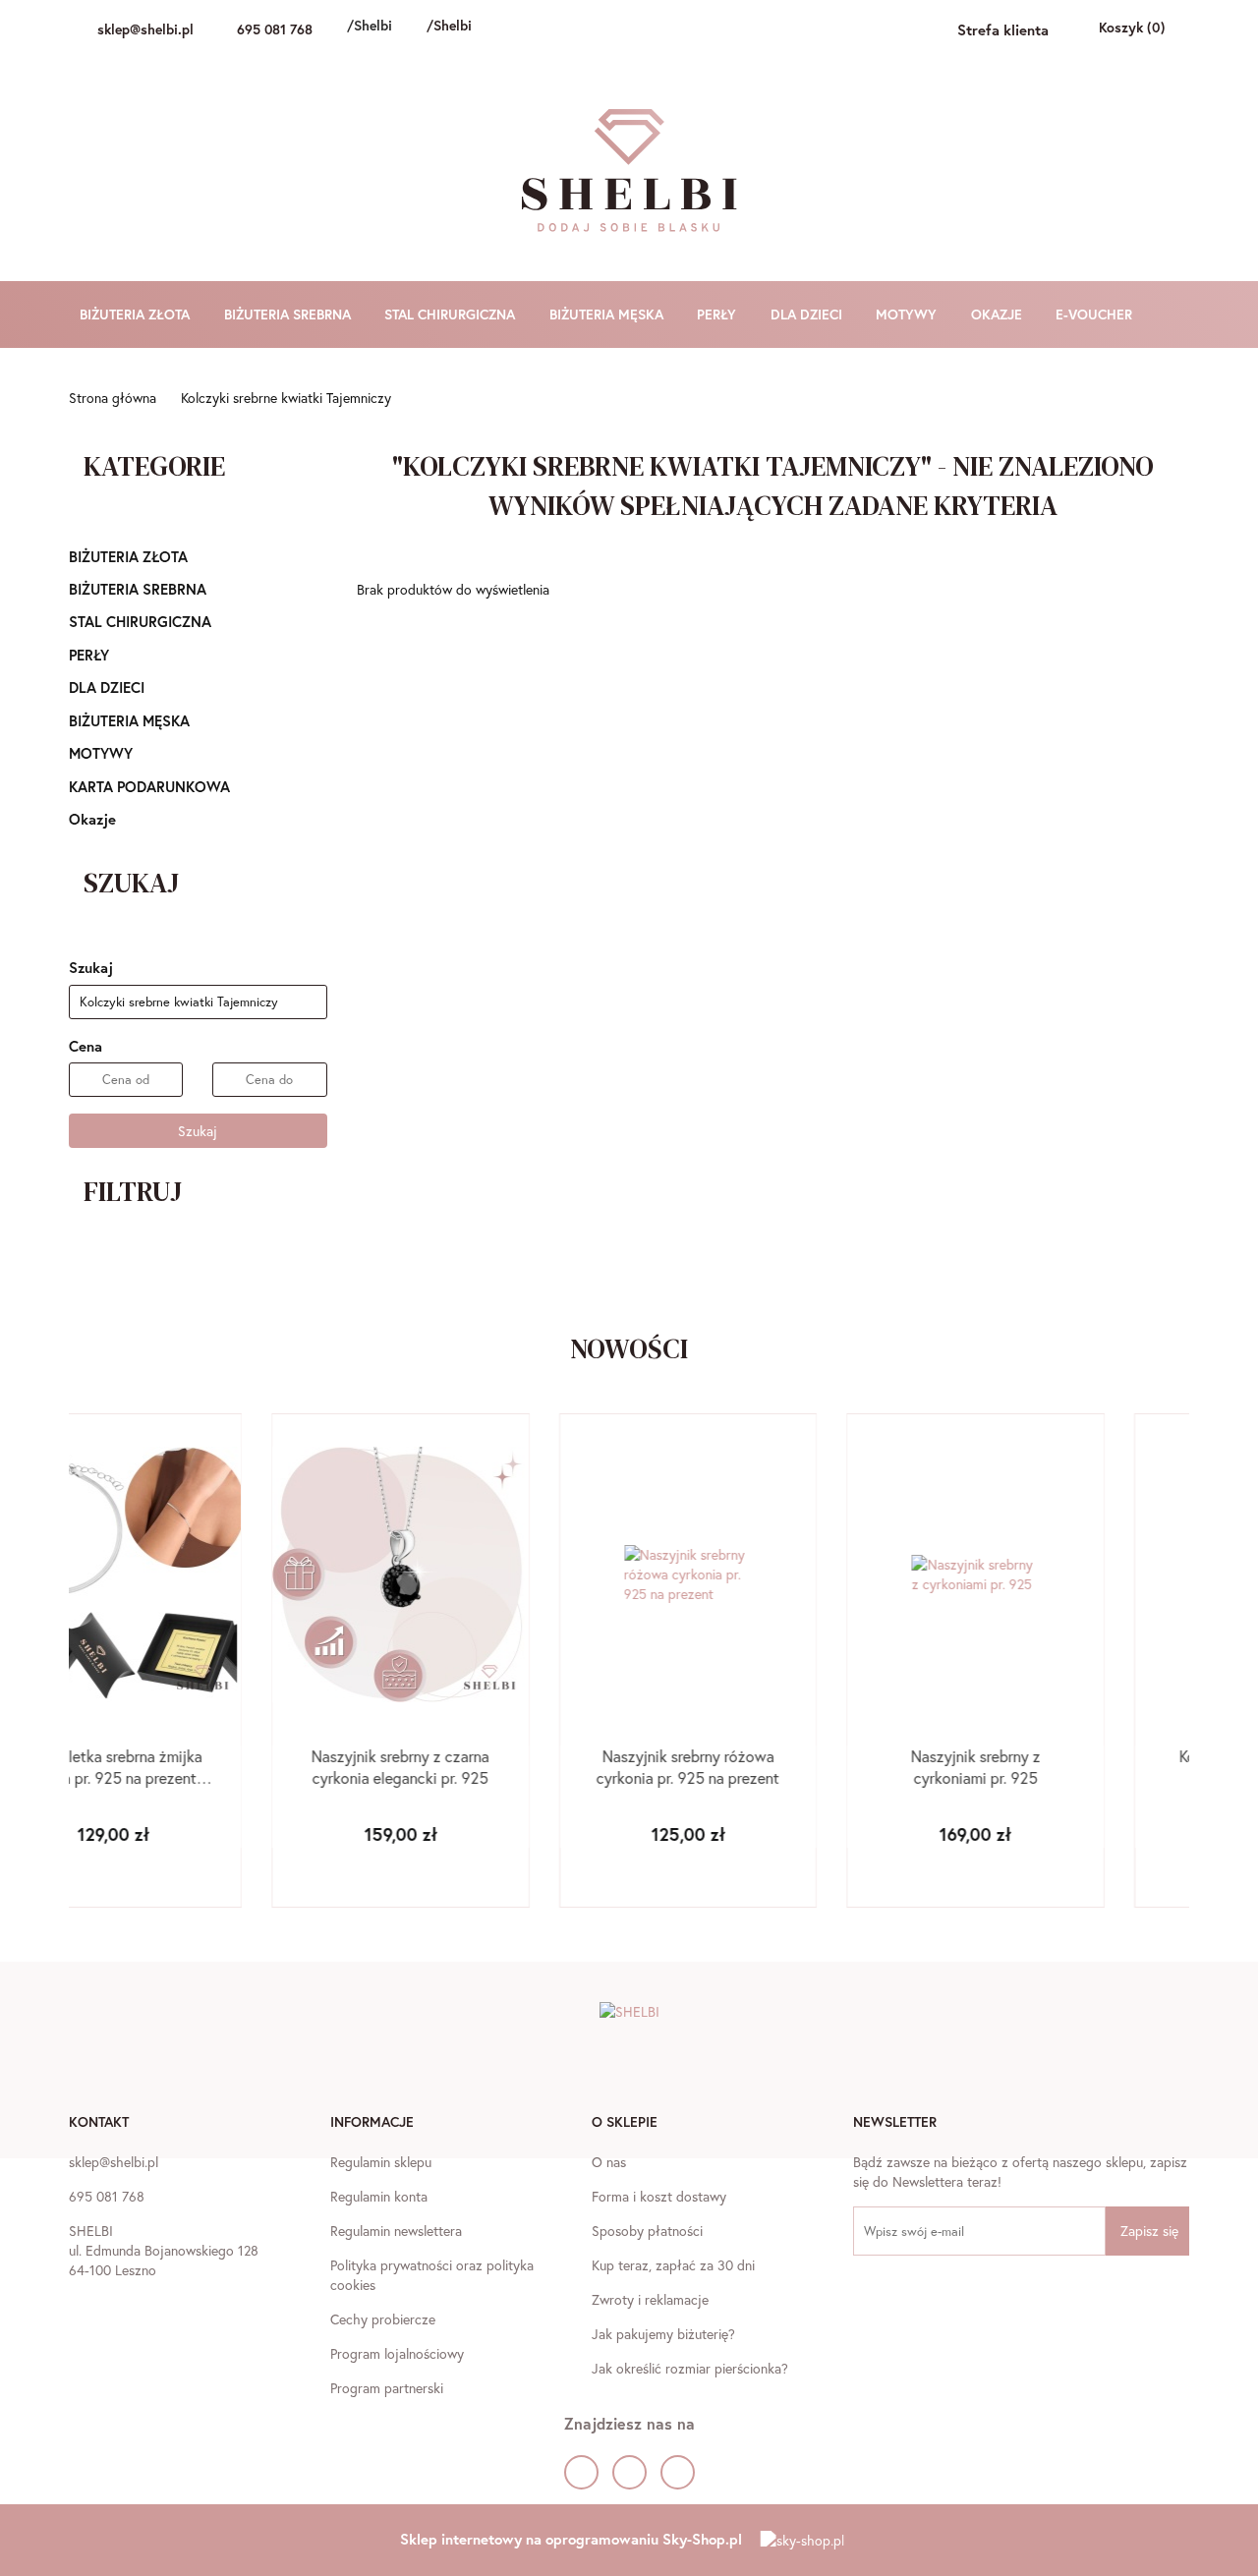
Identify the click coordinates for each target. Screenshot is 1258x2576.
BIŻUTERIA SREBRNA (289, 314)
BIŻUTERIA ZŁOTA (137, 314)
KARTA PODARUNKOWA (149, 786)
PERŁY (718, 314)
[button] (99, 2124)
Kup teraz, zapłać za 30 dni (673, 2265)
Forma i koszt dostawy (659, 2196)
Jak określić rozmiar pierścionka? (690, 2368)
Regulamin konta (379, 2196)
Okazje (92, 819)
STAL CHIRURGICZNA (452, 314)
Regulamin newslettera (396, 2231)
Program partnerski (387, 2388)
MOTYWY (908, 314)
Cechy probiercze (383, 2319)
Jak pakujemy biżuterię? (663, 2334)
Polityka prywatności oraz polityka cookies (432, 2275)
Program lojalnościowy (397, 2353)
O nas (609, 2162)
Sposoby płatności (647, 2231)
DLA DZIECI (808, 314)
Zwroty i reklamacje (650, 2299)
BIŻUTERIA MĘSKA (608, 314)
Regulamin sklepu (381, 2162)
